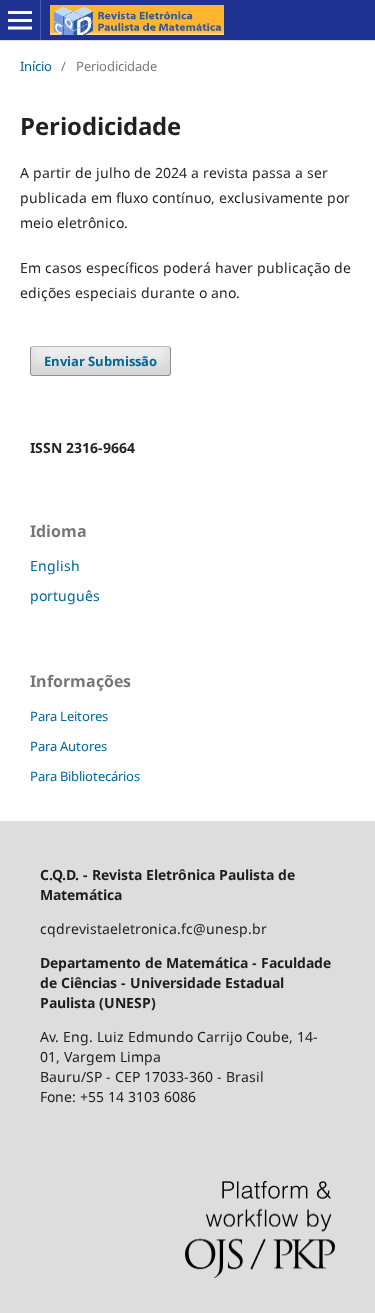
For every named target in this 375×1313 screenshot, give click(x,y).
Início (36, 66)
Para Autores (68, 746)
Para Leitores (69, 716)
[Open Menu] (20, 20)
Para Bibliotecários (85, 776)
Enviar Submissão (100, 361)
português (65, 595)
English (55, 565)
